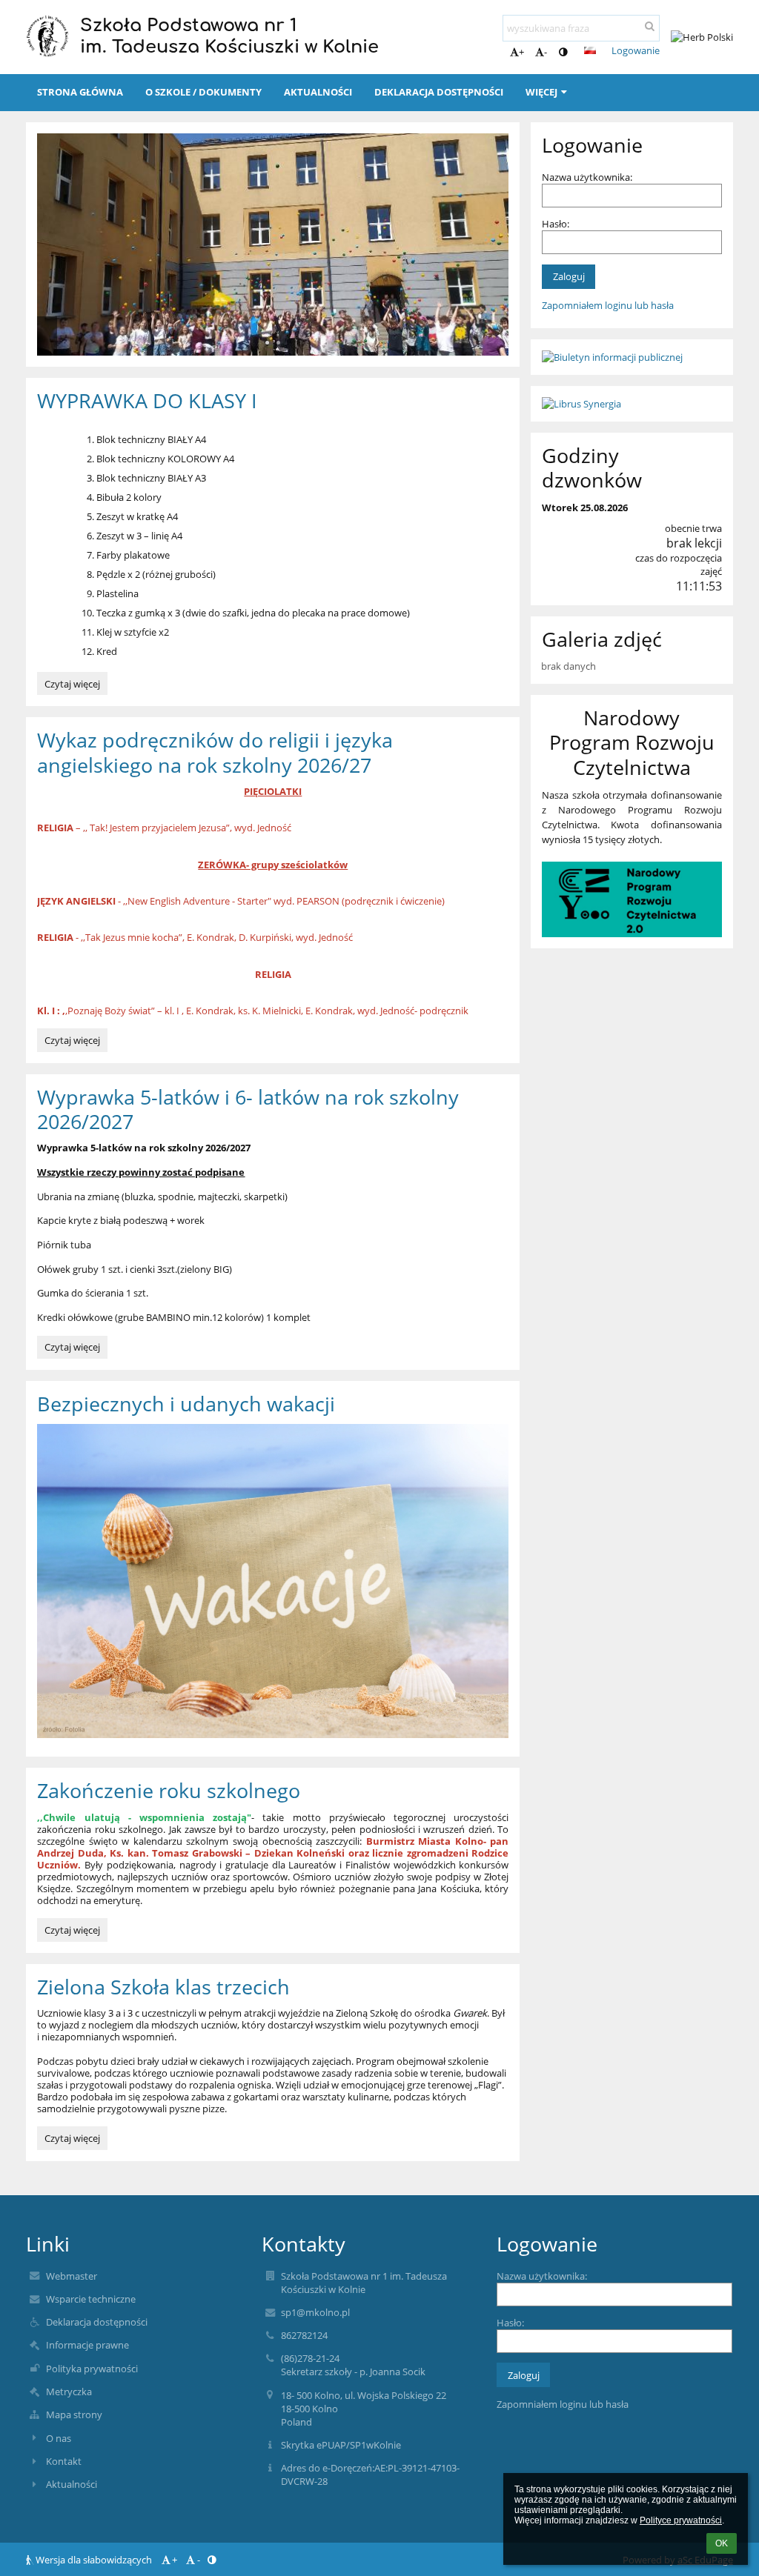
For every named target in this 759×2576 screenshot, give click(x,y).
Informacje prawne (87, 2345)
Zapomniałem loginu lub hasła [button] (608, 305)
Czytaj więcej (72, 686)
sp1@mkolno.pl (315, 2312)
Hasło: (556, 224)
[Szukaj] (650, 26)
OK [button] (722, 2543)
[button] (563, 52)
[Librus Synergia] (632, 404)
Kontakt (64, 2461)
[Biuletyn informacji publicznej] (632, 357)
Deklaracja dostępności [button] (439, 92)
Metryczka (69, 2392)
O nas (59, 2438)
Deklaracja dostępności (97, 2322)
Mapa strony (74, 2414)
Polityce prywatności (681, 2520)
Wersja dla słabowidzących (94, 2560)
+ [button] (521, 52)
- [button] (546, 52)
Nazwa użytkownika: (587, 177)
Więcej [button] (541, 92)
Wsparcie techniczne (91, 2299)
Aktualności (72, 2484)
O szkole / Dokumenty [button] (203, 92)
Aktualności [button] (318, 92)
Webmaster (72, 2276)
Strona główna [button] (80, 92)
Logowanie (636, 50)
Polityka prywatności (92, 2369)
